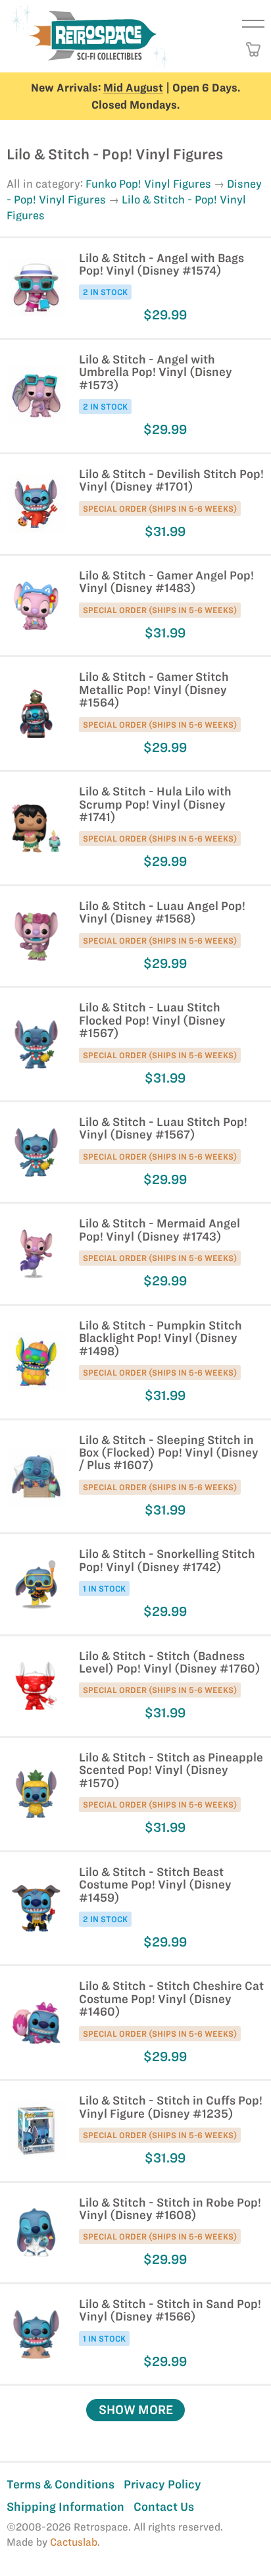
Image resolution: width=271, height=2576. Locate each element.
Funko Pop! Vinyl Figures (148, 184)
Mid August (133, 88)
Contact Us (164, 2507)
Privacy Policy (162, 2484)
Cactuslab (74, 2542)
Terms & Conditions (61, 2484)
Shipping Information (65, 2507)
